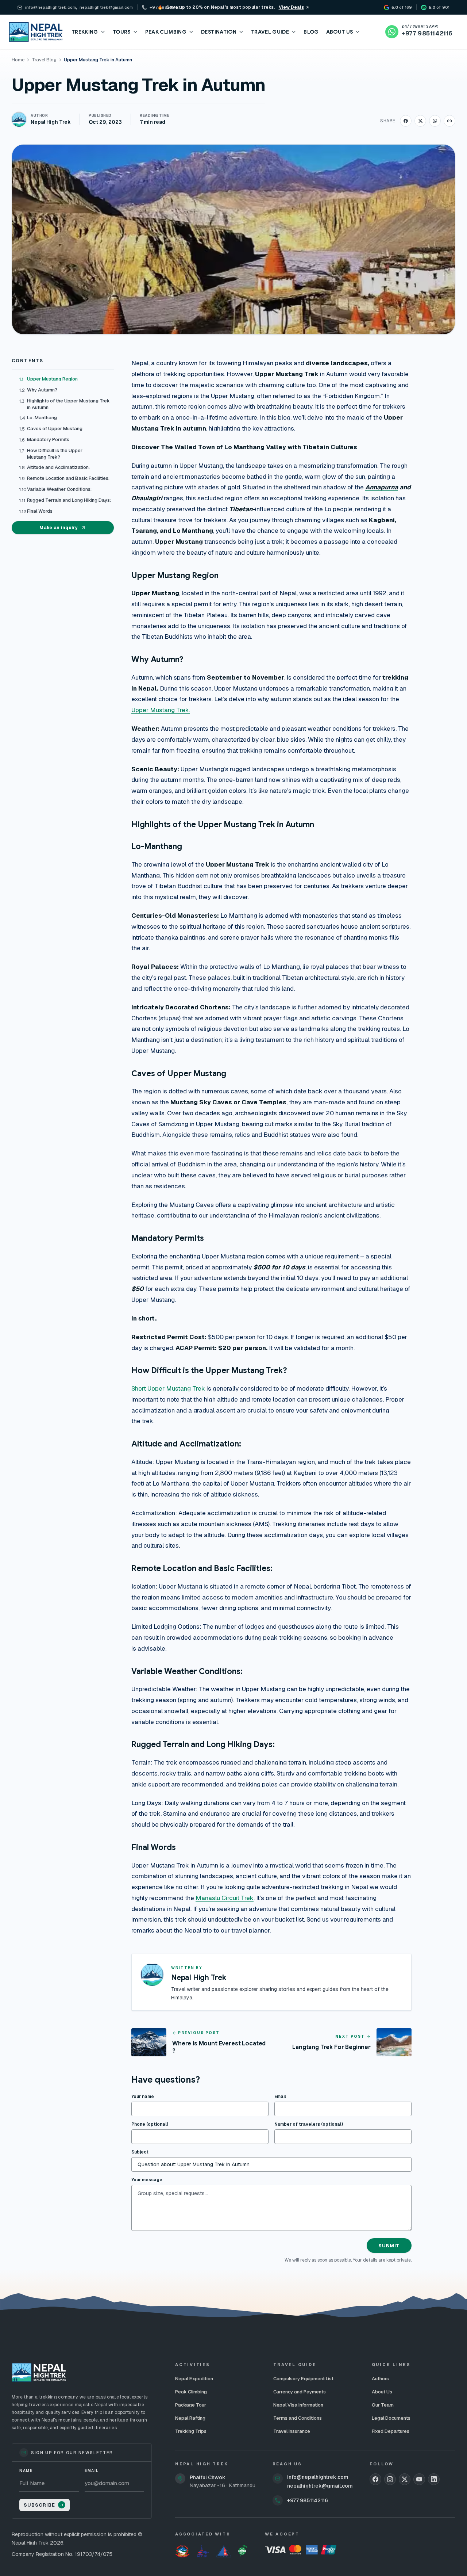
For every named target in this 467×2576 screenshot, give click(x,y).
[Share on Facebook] (406, 121)
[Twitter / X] (405, 2479)
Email (280, 2097)
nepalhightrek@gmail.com (320, 2486)
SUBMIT (389, 2246)
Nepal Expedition (194, 2379)
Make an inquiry (59, 528)
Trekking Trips (191, 2431)
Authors (380, 2379)
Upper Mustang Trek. (161, 710)
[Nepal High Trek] (36, 32)
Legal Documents (391, 2418)
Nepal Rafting (190, 2418)
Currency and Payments (300, 2392)
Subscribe (39, 2505)
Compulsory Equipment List (303, 2379)
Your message (147, 2180)
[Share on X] (420, 121)
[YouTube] (419, 2479)
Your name (143, 2097)
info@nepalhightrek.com (318, 2477)
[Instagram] (390, 2479)
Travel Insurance (292, 2431)
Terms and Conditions (298, 2418)
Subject (140, 2152)
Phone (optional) (150, 2124)
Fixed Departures (391, 2431)
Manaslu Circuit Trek (225, 1898)
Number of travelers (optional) (309, 2124)
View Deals (291, 7)
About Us (382, 2392)
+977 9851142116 (308, 2500)
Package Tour (191, 2405)
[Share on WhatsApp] (435, 121)
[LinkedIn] (434, 2479)
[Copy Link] (449, 121)
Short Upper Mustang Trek (168, 1388)
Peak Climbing (191, 2392)
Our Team (383, 2405)
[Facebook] (375, 2479)
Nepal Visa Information (298, 2405)
